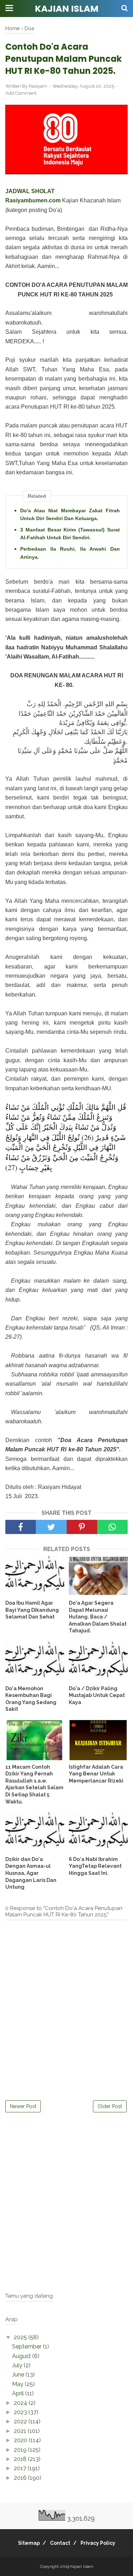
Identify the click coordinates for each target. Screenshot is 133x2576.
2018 (21, 2459)
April (19, 2393)
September (27, 2346)
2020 (21, 2440)
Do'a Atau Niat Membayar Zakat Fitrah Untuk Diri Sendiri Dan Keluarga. (70, 514)
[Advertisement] (66, 2219)
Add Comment (21, 93)
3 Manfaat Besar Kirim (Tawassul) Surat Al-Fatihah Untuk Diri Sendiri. (70, 534)
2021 (21, 2431)
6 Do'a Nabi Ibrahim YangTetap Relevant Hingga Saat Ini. (95, 1866)
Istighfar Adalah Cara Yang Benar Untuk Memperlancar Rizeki (96, 1774)
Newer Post (23, 2106)
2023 (21, 2412)
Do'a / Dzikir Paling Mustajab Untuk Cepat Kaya (97, 1695)
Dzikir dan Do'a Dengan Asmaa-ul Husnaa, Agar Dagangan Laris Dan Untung (31, 1873)
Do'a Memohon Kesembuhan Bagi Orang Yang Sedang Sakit (31, 1699)
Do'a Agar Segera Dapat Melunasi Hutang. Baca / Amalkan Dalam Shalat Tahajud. (98, 1617)
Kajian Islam (67, 9)
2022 (21, 2421)
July (18, 2365)
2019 (21, 2450)
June (19, 2375)
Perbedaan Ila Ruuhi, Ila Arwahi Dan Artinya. (70, 553)
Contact (60, 2543)
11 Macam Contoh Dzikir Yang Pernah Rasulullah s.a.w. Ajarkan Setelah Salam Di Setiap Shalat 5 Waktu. (34, 1784)
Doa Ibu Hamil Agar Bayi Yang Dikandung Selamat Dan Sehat (32, 1610)
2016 (21, 2478)
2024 (21, 2403)
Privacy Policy (98, 2543)
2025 (21, 2337)
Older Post (110, 2106)
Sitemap (29, 2543)
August (22, 2356)
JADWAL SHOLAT (30, 191)
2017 (21, 2468)
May (18, 2384)
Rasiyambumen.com (33, 200)
